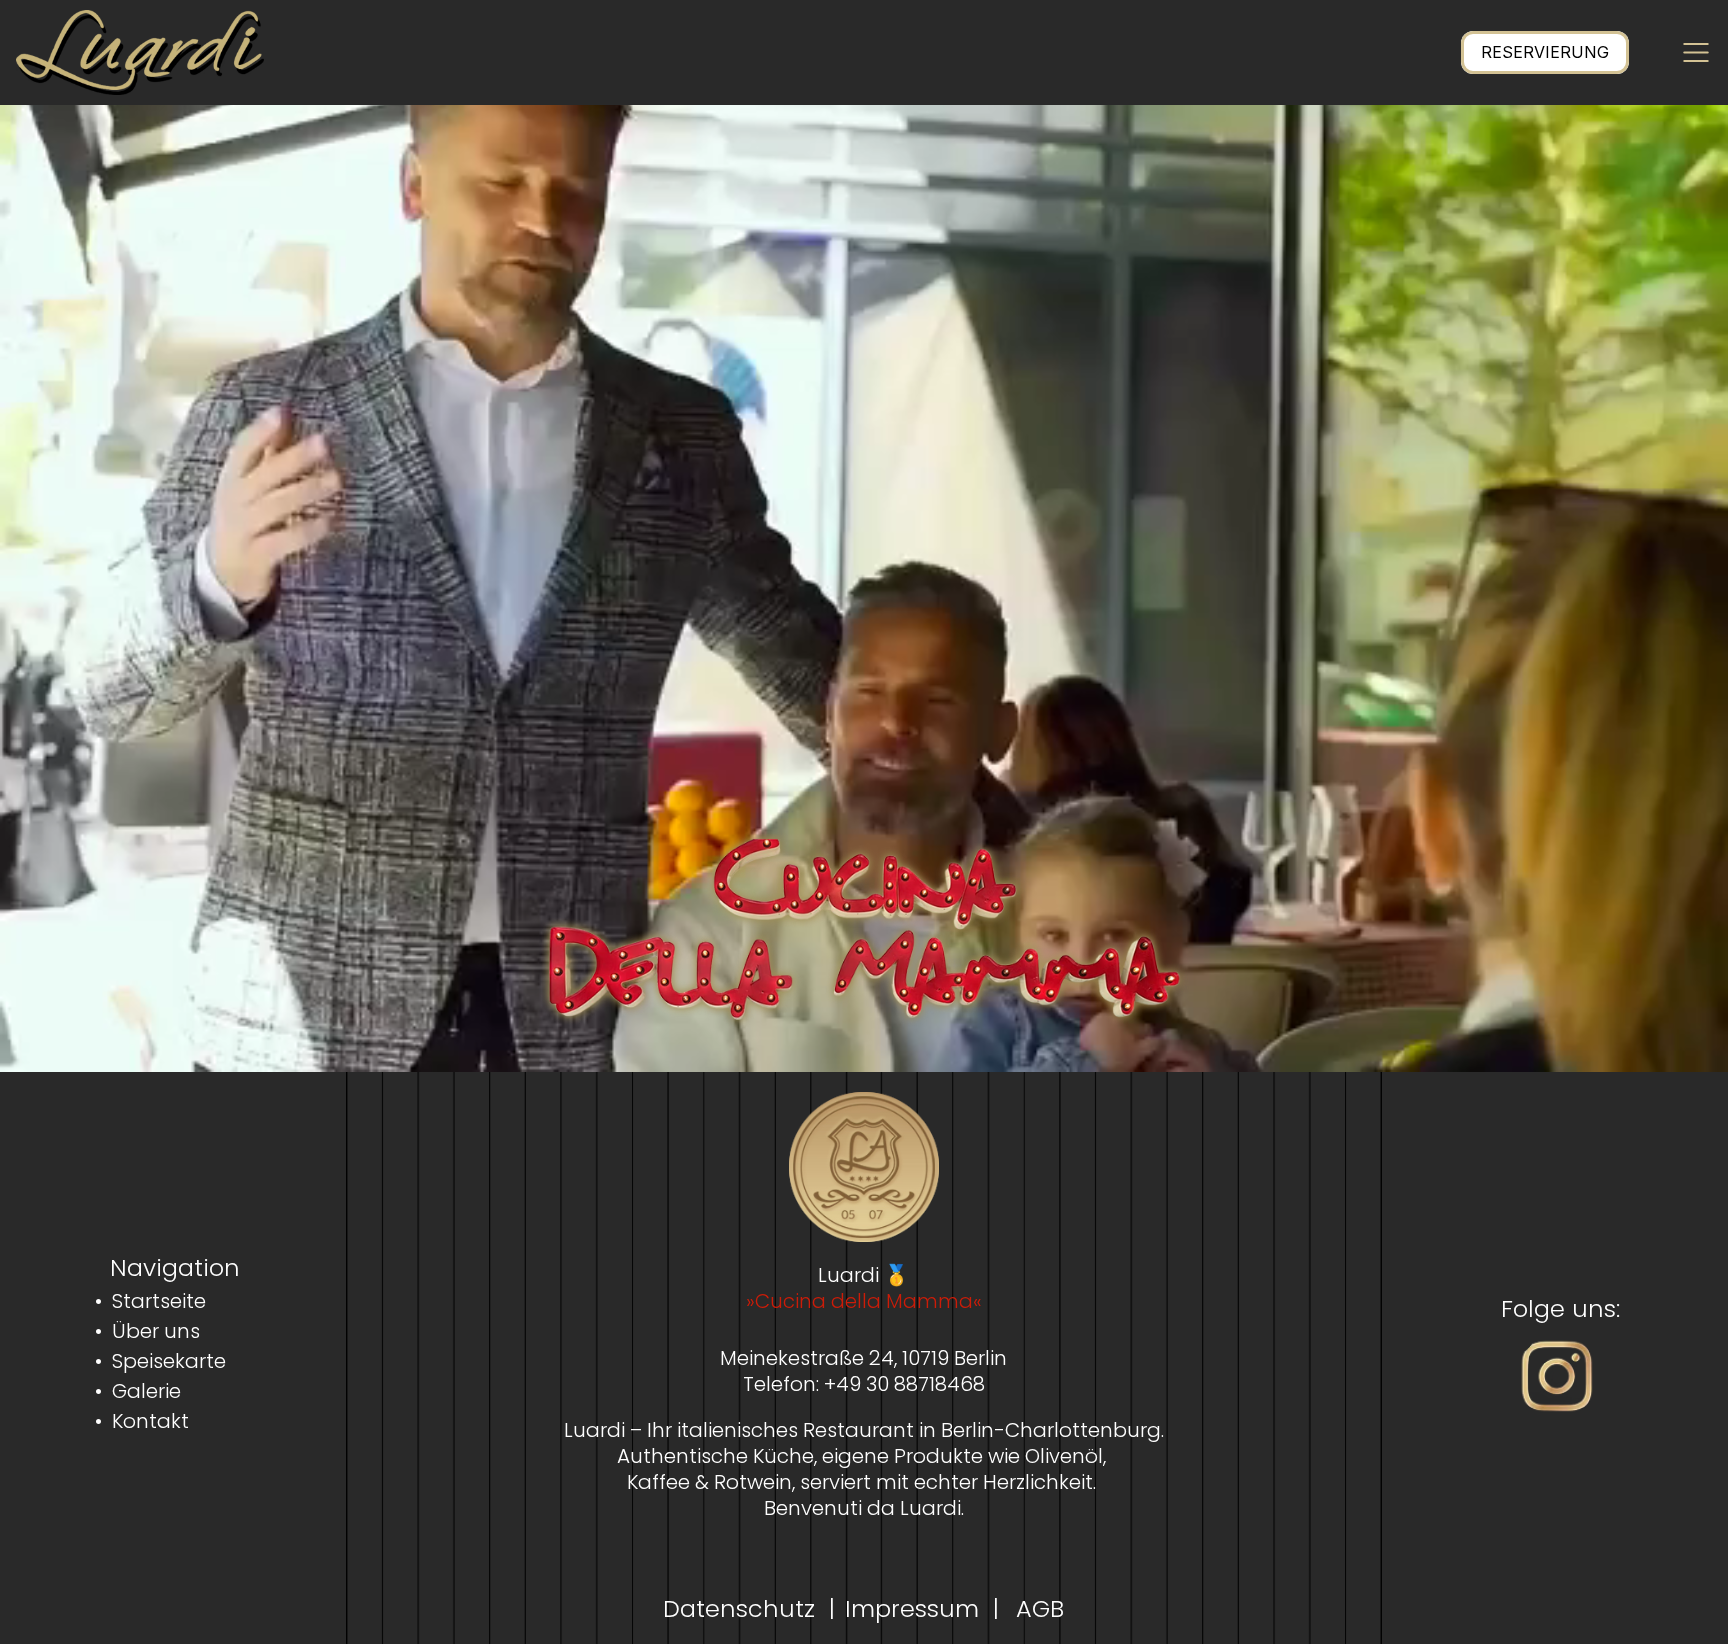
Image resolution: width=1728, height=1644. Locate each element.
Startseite (159, 1301)
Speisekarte (169, 1361)
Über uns (156, 1331)
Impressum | (922, 1608)
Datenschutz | (749, 1608)
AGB (1036, 1608)
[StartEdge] (140, 52)
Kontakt (150, 1421)
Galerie (146, 1391)
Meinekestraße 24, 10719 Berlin (863, 1358)
